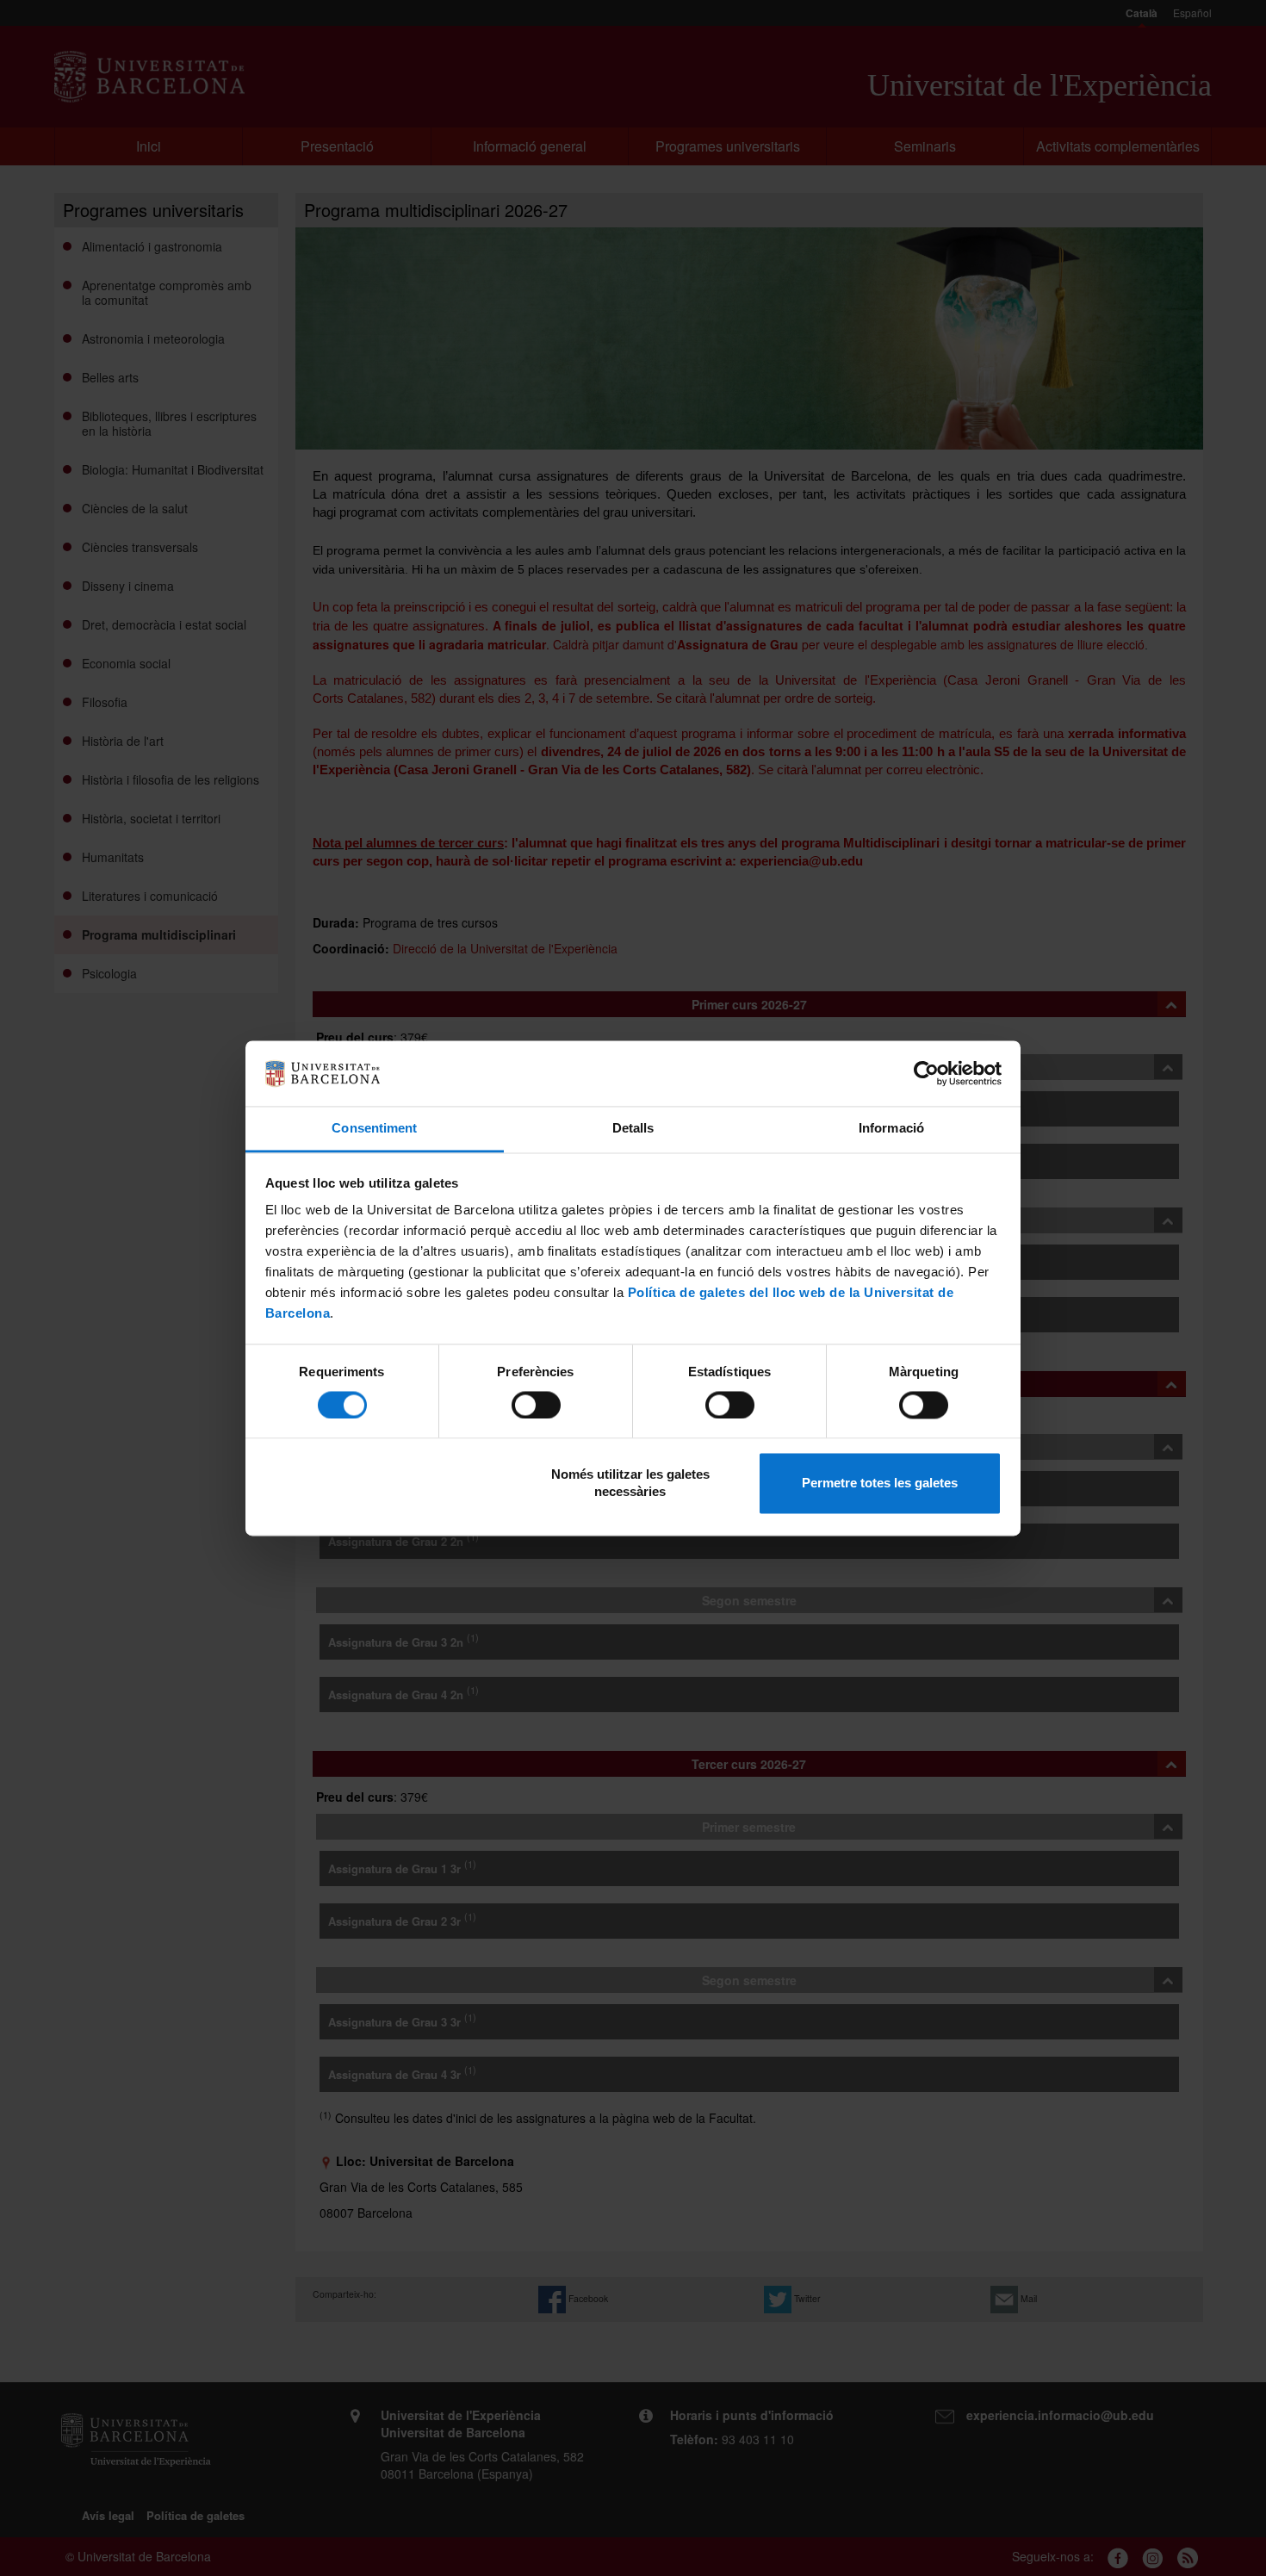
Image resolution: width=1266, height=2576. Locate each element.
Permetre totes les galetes (880, 1484)
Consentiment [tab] (374, 1129)
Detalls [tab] (633, 1129)
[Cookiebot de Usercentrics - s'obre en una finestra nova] (926, 1073)
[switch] (536, 1405)
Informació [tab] (891, 1129)
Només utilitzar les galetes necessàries (630, 1484)
